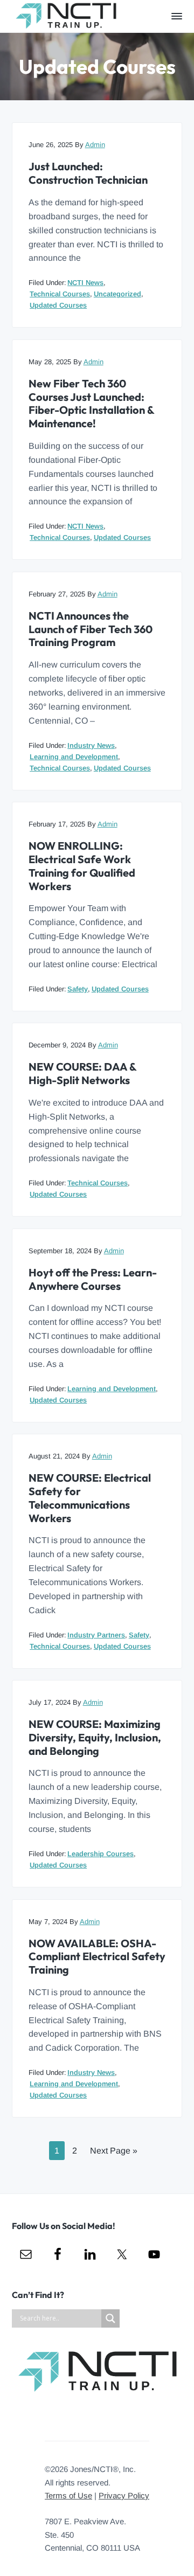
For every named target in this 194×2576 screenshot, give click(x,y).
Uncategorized (117, 294)
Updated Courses (58, 305)
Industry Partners (96, 1635)
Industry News (91, 745)
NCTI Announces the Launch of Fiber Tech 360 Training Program (91, 629)
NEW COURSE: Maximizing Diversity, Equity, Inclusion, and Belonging (95, 1737)
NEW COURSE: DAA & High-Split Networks (82, 1074)
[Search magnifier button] (110, 2318)
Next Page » (113, 2153)
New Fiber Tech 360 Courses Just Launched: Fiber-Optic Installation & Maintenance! (91, 404)
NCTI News (85, 283)
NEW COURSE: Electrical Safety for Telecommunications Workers (90, 1498)
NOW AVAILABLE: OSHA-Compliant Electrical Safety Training (97, 1957)
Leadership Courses (101, 1854)
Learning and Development (74, 757)
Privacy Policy (124, 2495)
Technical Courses (60, 294)
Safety (78, 989)
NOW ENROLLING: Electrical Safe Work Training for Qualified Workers (82, 866)
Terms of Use (68, 2495)
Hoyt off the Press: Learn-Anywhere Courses (93, 1279)
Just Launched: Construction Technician (88, 173)
